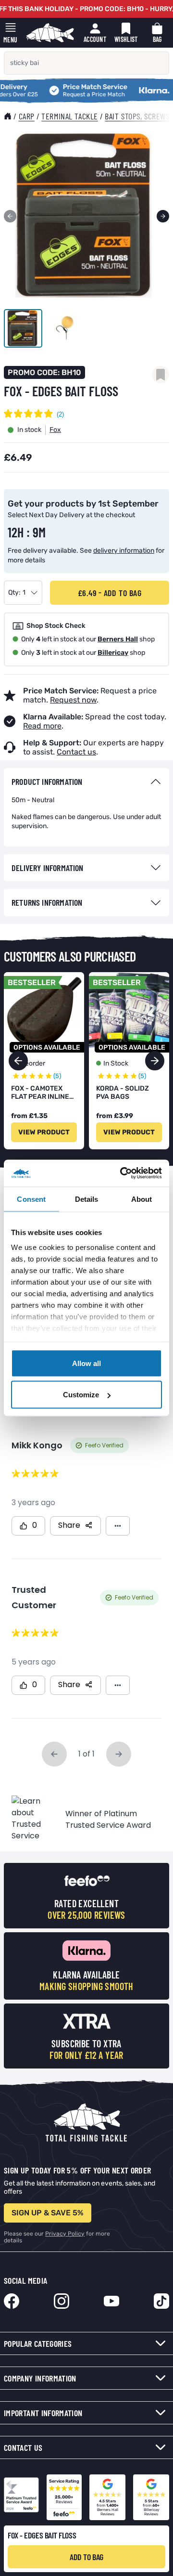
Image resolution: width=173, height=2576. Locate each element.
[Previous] (10, 216)
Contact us (76, 752)
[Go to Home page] (50, 33)
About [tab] (142, 1199)
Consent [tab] (31, 1199)
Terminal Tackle (69, 116)
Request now (73, 700)
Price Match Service (73, 87)
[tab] (86, 782)
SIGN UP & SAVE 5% (48, 2213)
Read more (42, 726)
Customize (81, 1395)
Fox (55, 430)
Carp (27, 116)
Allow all (86, 1363)
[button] (155, 1061)
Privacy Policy (65, 2234)
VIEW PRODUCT (44, 1132)
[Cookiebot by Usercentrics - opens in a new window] (122, 1173)
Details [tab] (87, 1199)
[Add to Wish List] (161, 375)
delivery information (124, 551)
